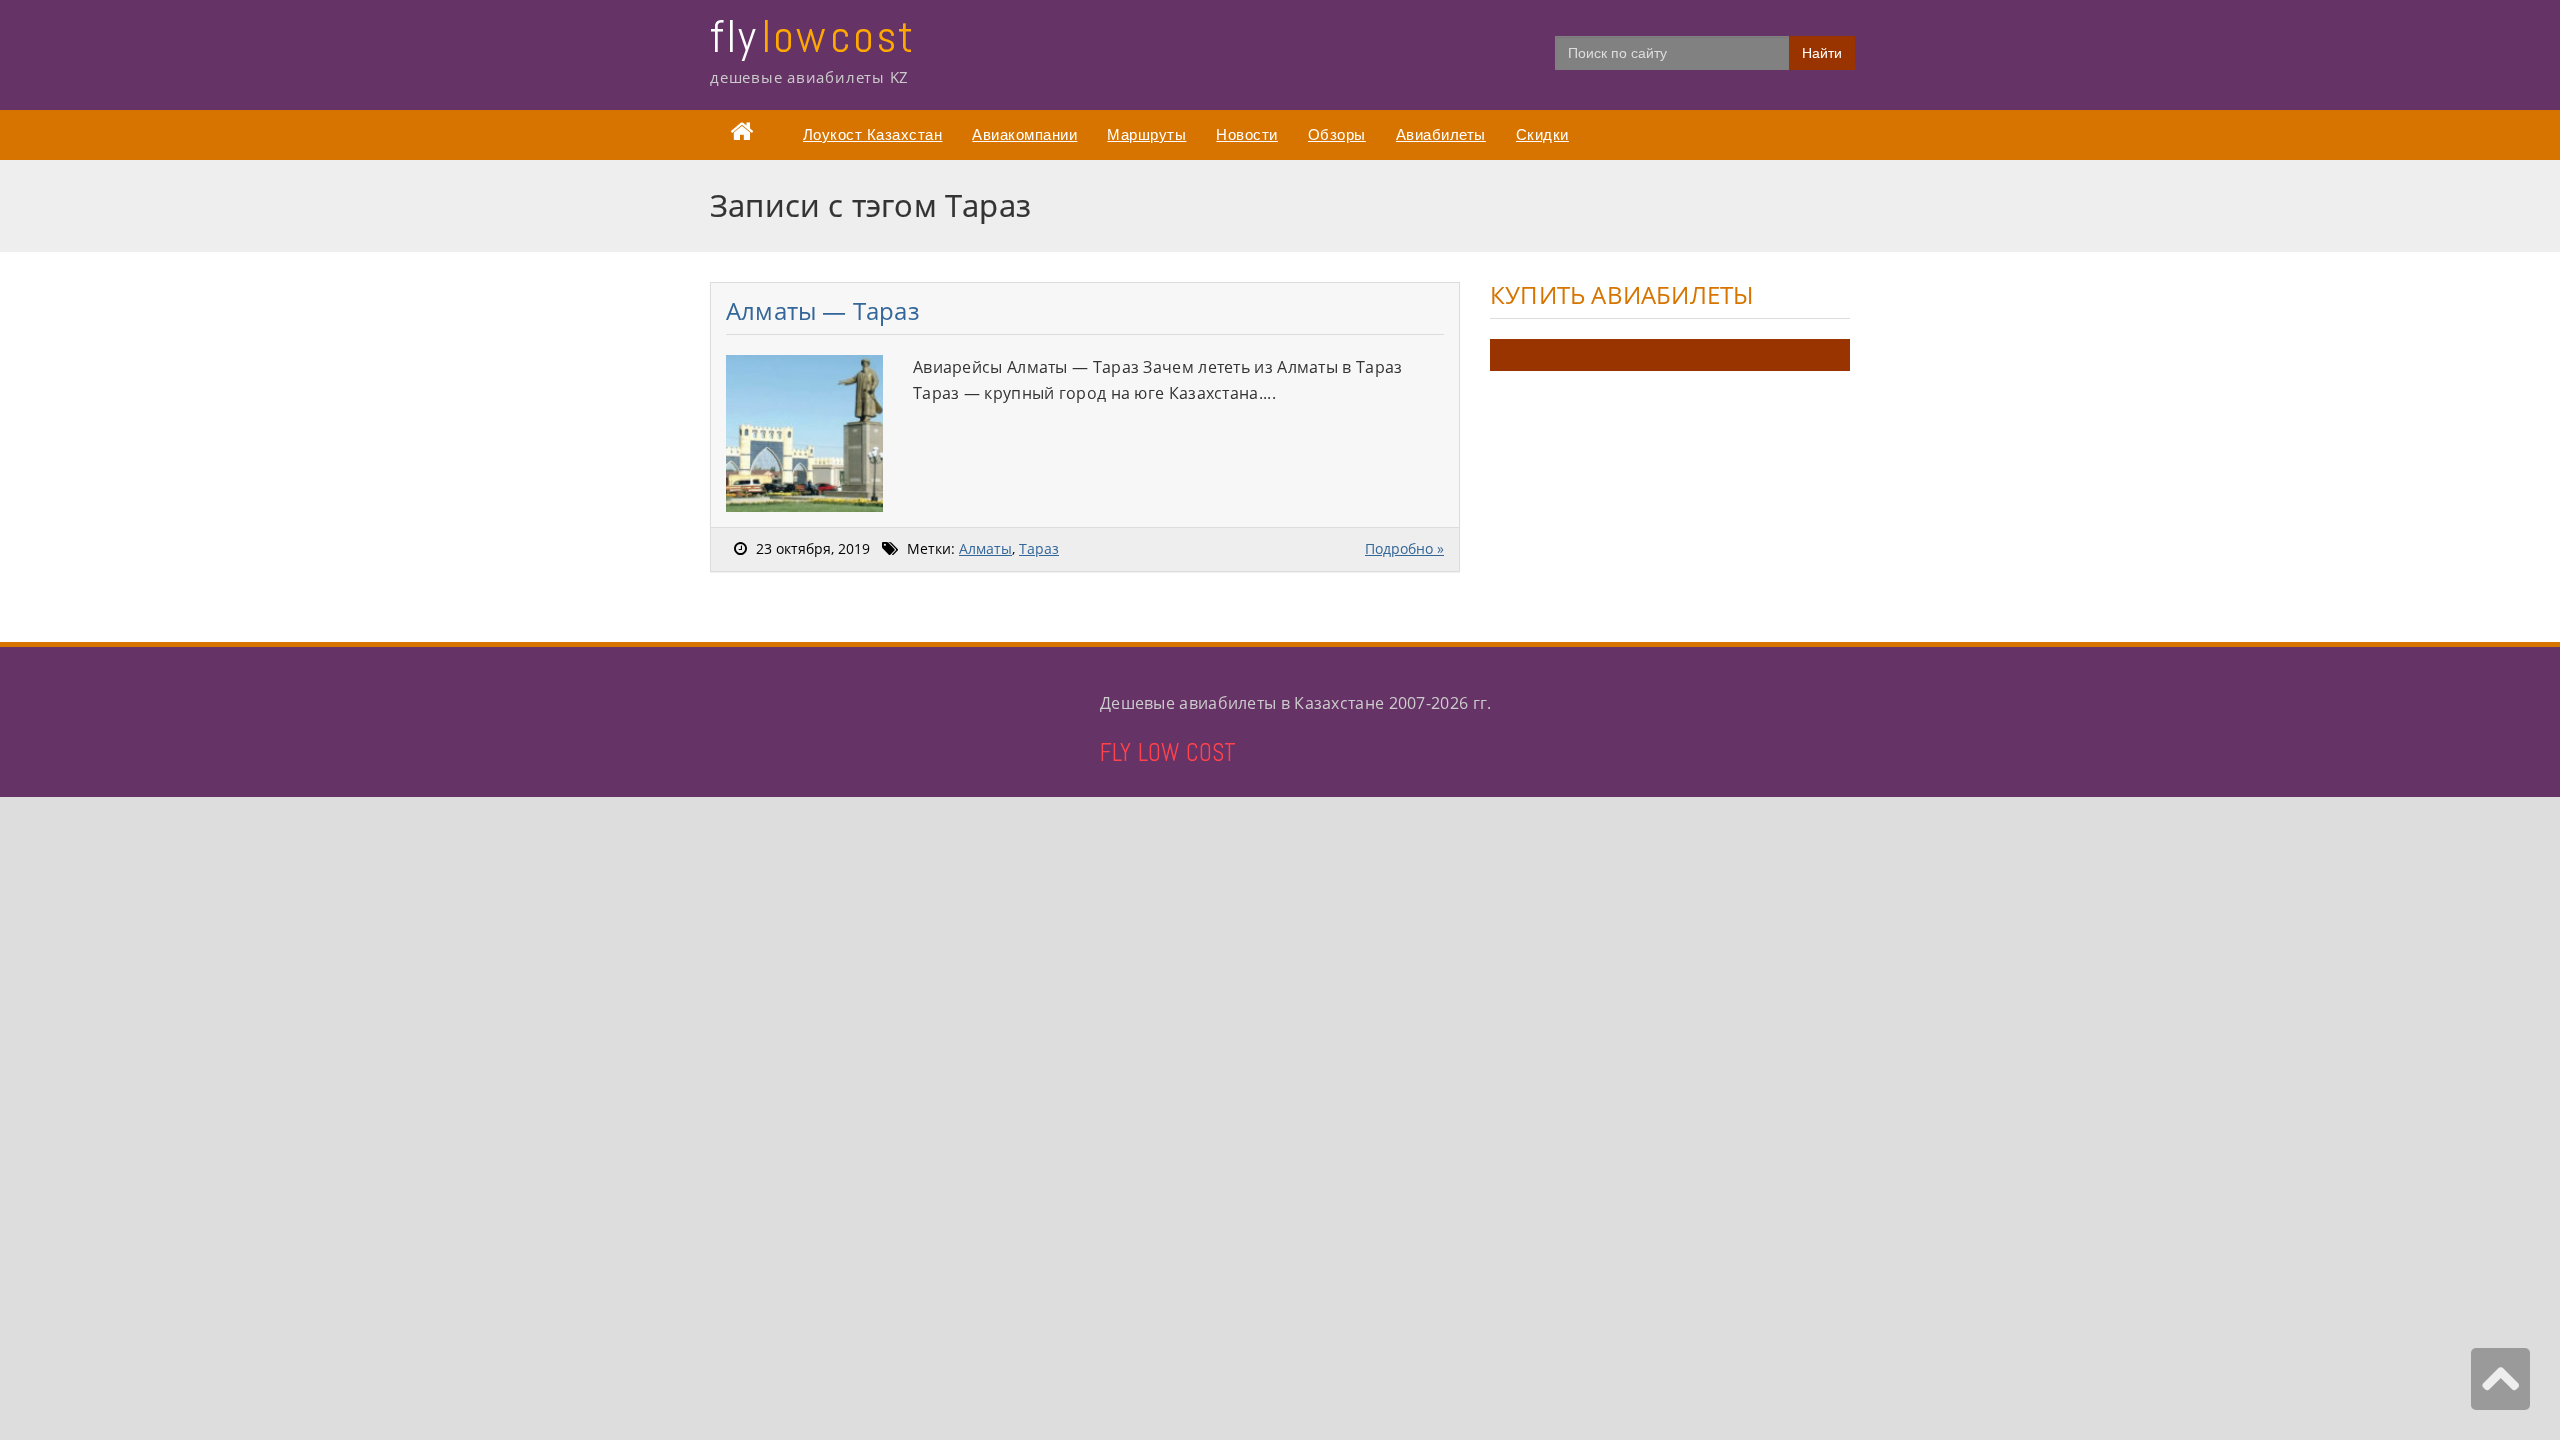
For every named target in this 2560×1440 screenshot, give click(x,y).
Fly (812, 36)
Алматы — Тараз (823, 310)
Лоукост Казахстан (873, 134)
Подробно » (1404, 548)
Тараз (1039, 548)
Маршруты (1146, 134)
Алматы (985, 548)
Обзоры (1337, 134)
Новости (1247, 134)
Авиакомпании (1024, 134)
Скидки (1542, 134)
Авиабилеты (1441, 134)
